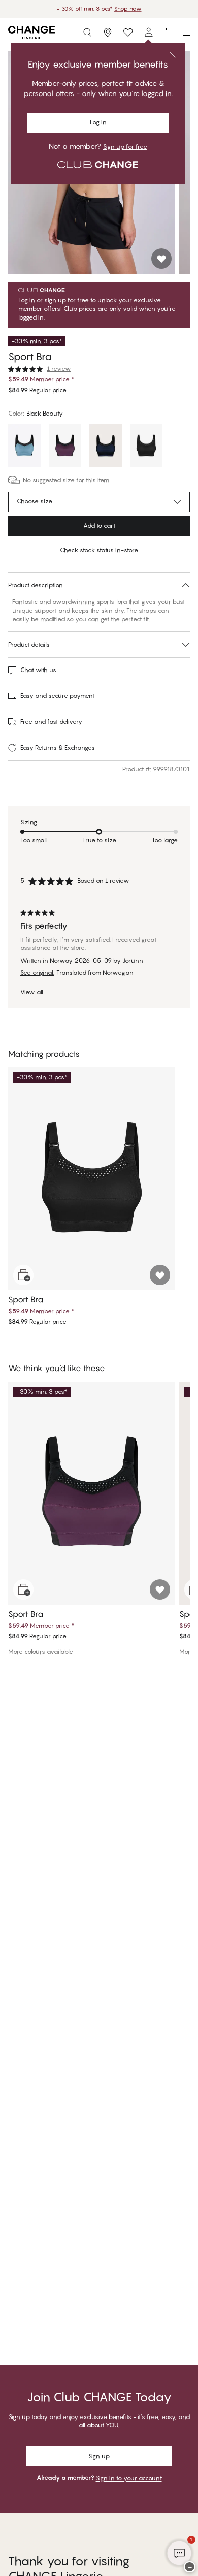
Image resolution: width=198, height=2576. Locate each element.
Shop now (128, 9)
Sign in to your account (129, 2478)
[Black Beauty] (146, 447)
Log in (98, 122)
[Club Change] (128, 33)
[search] (87, 33)
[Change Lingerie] (31, 33)
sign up (55, 300)
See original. (37, 973)
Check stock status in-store (99, 550)
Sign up (99, 2456)
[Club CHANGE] (148, 33)
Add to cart (99, 526)
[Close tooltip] (173, 55)
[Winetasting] (65, 447)
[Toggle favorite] (161, 259)
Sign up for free (125, 147)
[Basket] (169, 33)
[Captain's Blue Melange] (24, 447)
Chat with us (38, 670)
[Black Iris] (106, 447)
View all (32, 992)
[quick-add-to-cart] (23, 1275)
